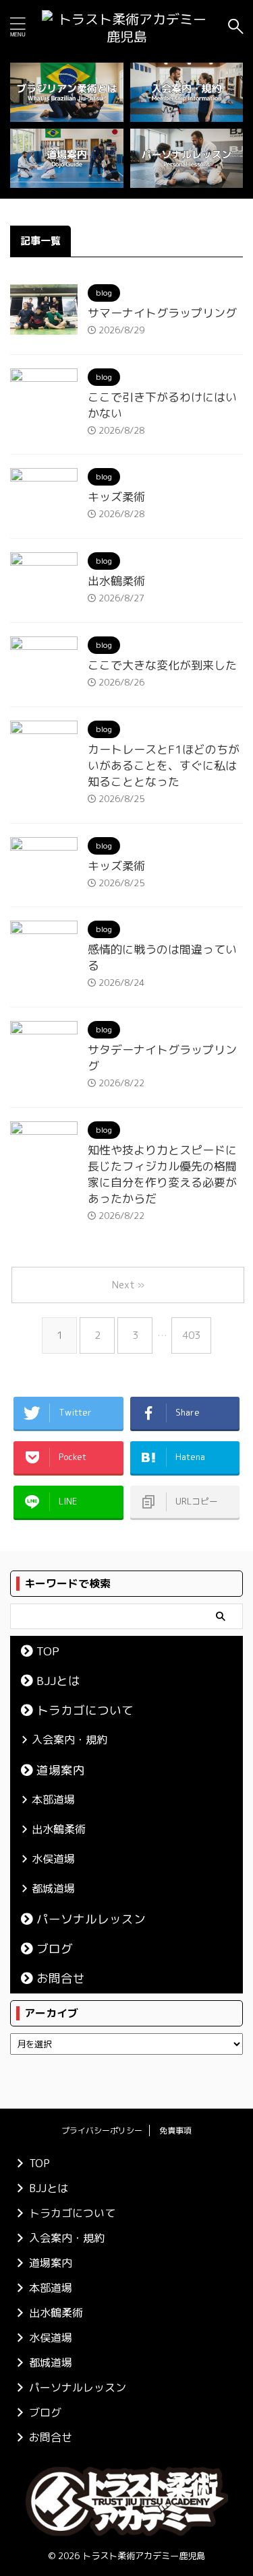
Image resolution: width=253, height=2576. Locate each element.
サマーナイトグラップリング (162, 313)
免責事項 (175, 2131)
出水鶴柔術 (116, 581)
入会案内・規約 (69, 1740)
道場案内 (61, 1770)
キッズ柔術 (116, 497)
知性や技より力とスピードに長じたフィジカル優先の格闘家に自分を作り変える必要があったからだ (162, 1174)
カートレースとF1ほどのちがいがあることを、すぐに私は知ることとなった (164, 765)
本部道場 (53, 1799)
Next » (128, 1285)
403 (191, 1335)
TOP (48, 1651)
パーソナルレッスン (91, 1919)
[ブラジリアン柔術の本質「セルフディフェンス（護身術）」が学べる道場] (126, 26)
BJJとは (58, 1681)
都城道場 (53, 1888)
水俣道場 (53, 1859)
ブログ (55, 1949)
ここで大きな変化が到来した (162, 665)
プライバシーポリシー (102, 2131)
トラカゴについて (85, 1710)
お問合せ (61, 1978)
